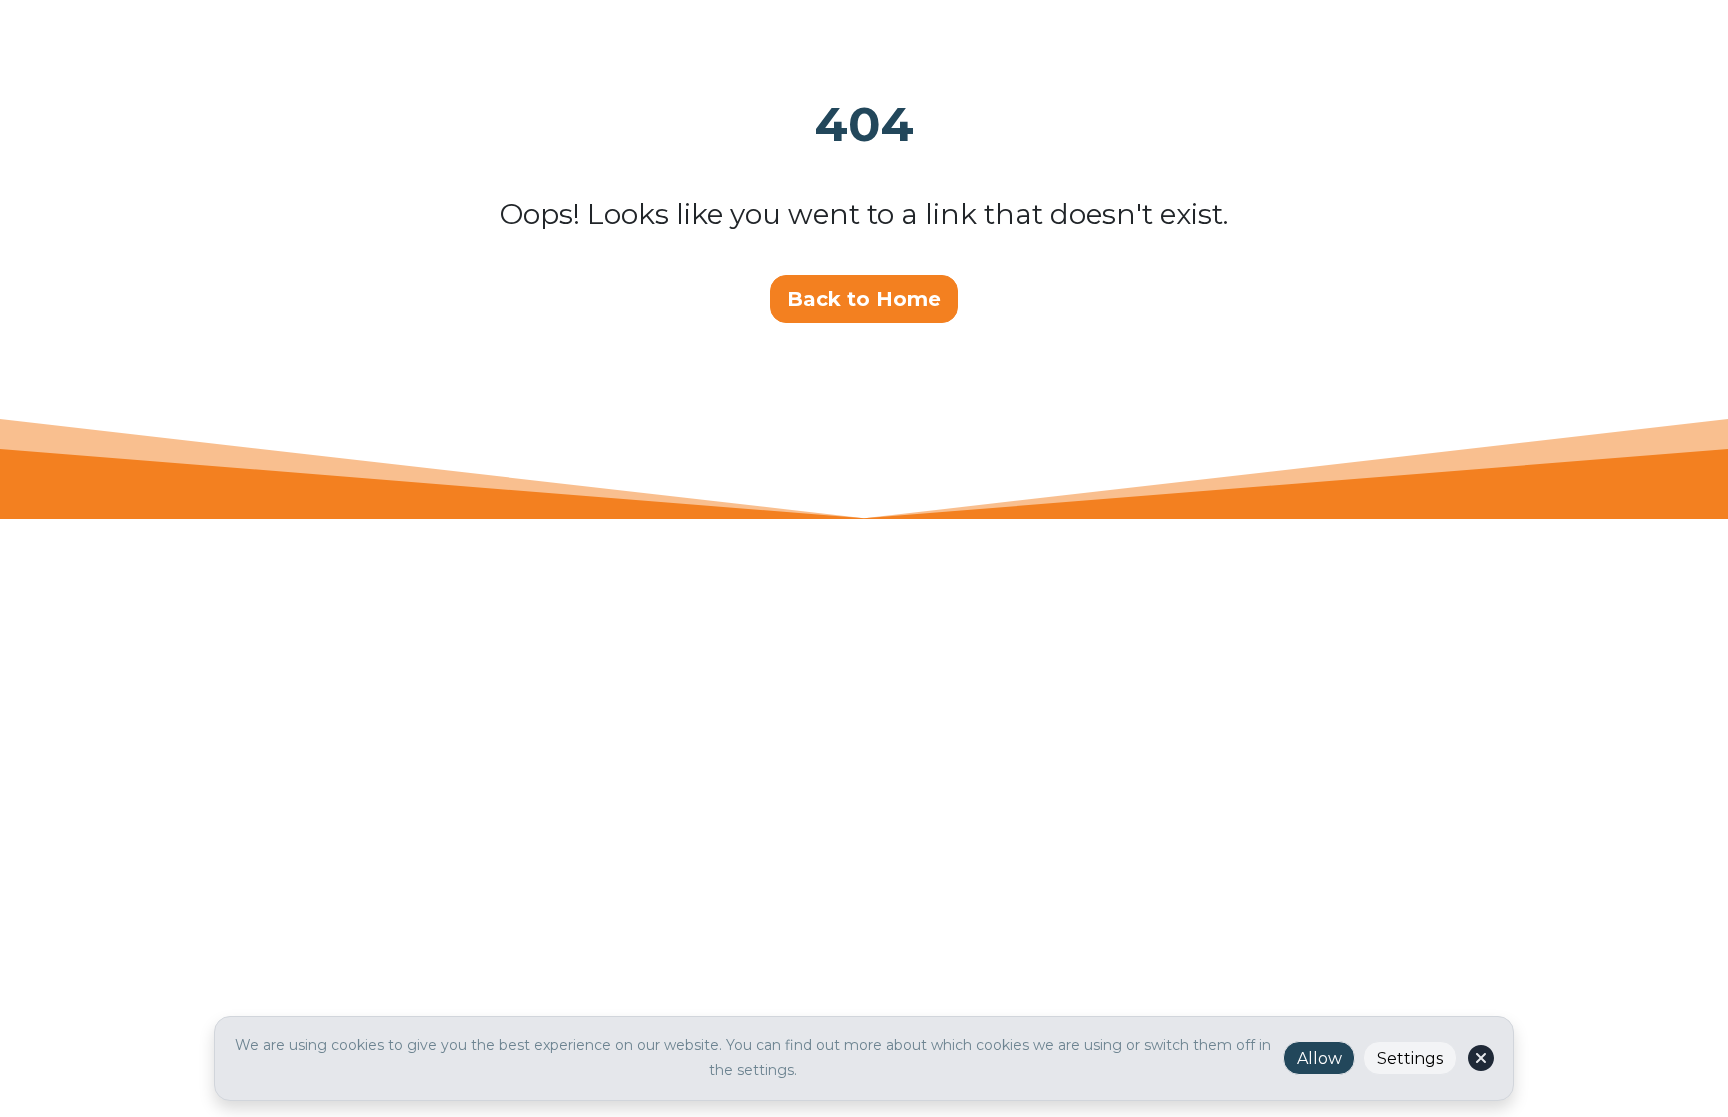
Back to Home (864, 299)
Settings (1410, 1058)
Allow (1319, 1058)
